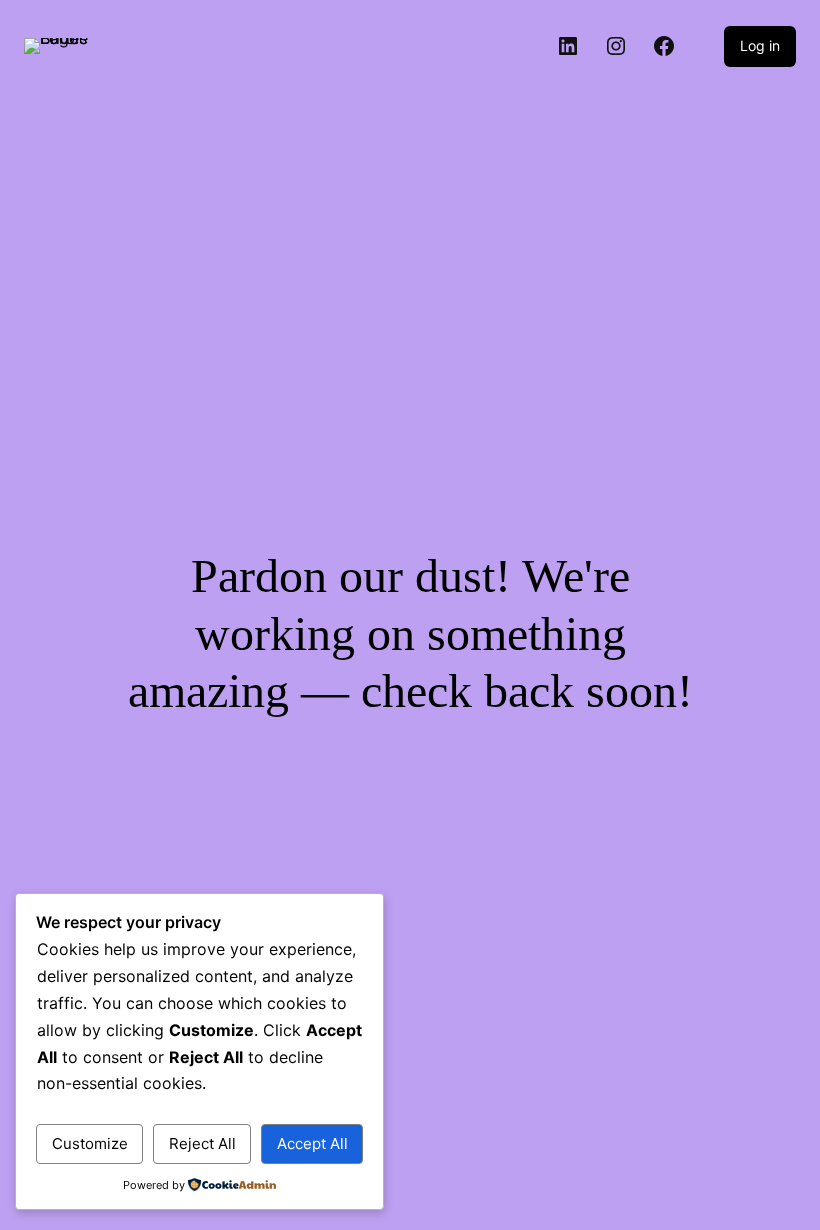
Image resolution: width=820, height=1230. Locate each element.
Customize (90, 1143)
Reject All (202, 1143)
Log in (760, 45)
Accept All (312, 1143)
